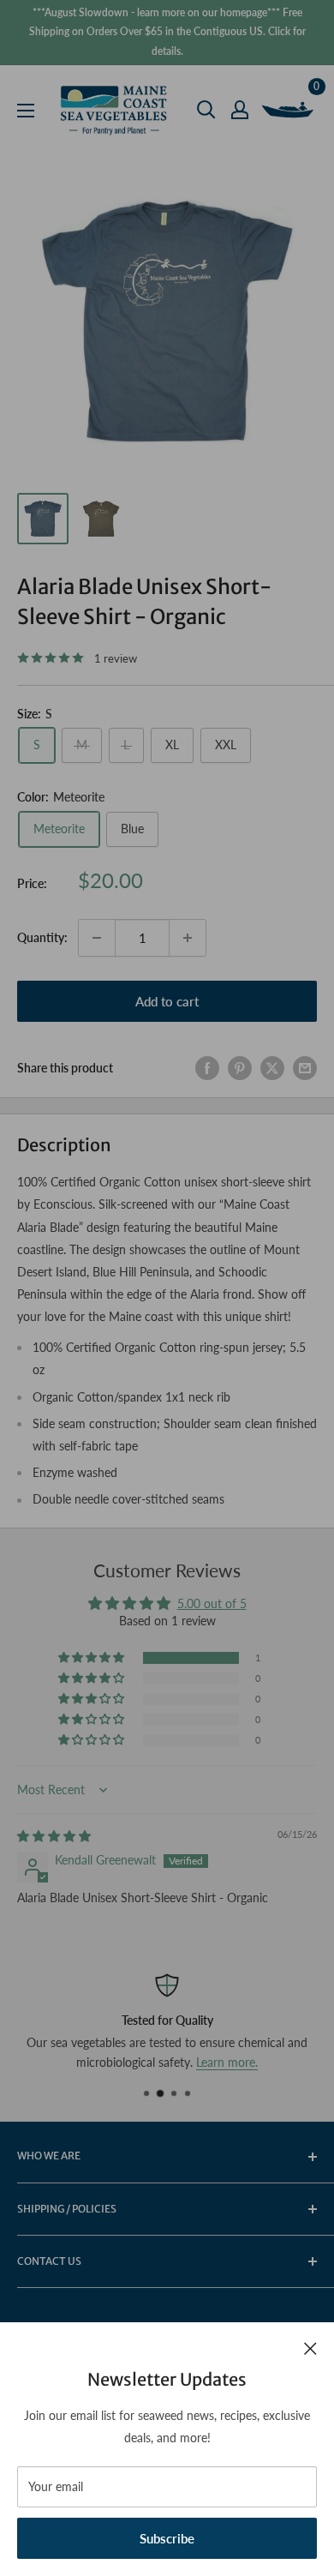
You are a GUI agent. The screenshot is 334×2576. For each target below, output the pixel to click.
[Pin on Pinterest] (240, 1068)
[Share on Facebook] (207, 1068)
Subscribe (167, 2538)
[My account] (240, 110)
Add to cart (167, 1001)
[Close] (310, 2347)
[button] (92, 1658)
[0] (289, 110)
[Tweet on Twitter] (272, 1068)
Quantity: (42, 937)
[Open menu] (26, 111)
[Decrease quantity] (97, 938)
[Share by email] (305, 1068)
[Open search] (206, 110)
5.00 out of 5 (212, 1603)
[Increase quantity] (188, 938)
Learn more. (227, 2062)
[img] (54, 1836)
